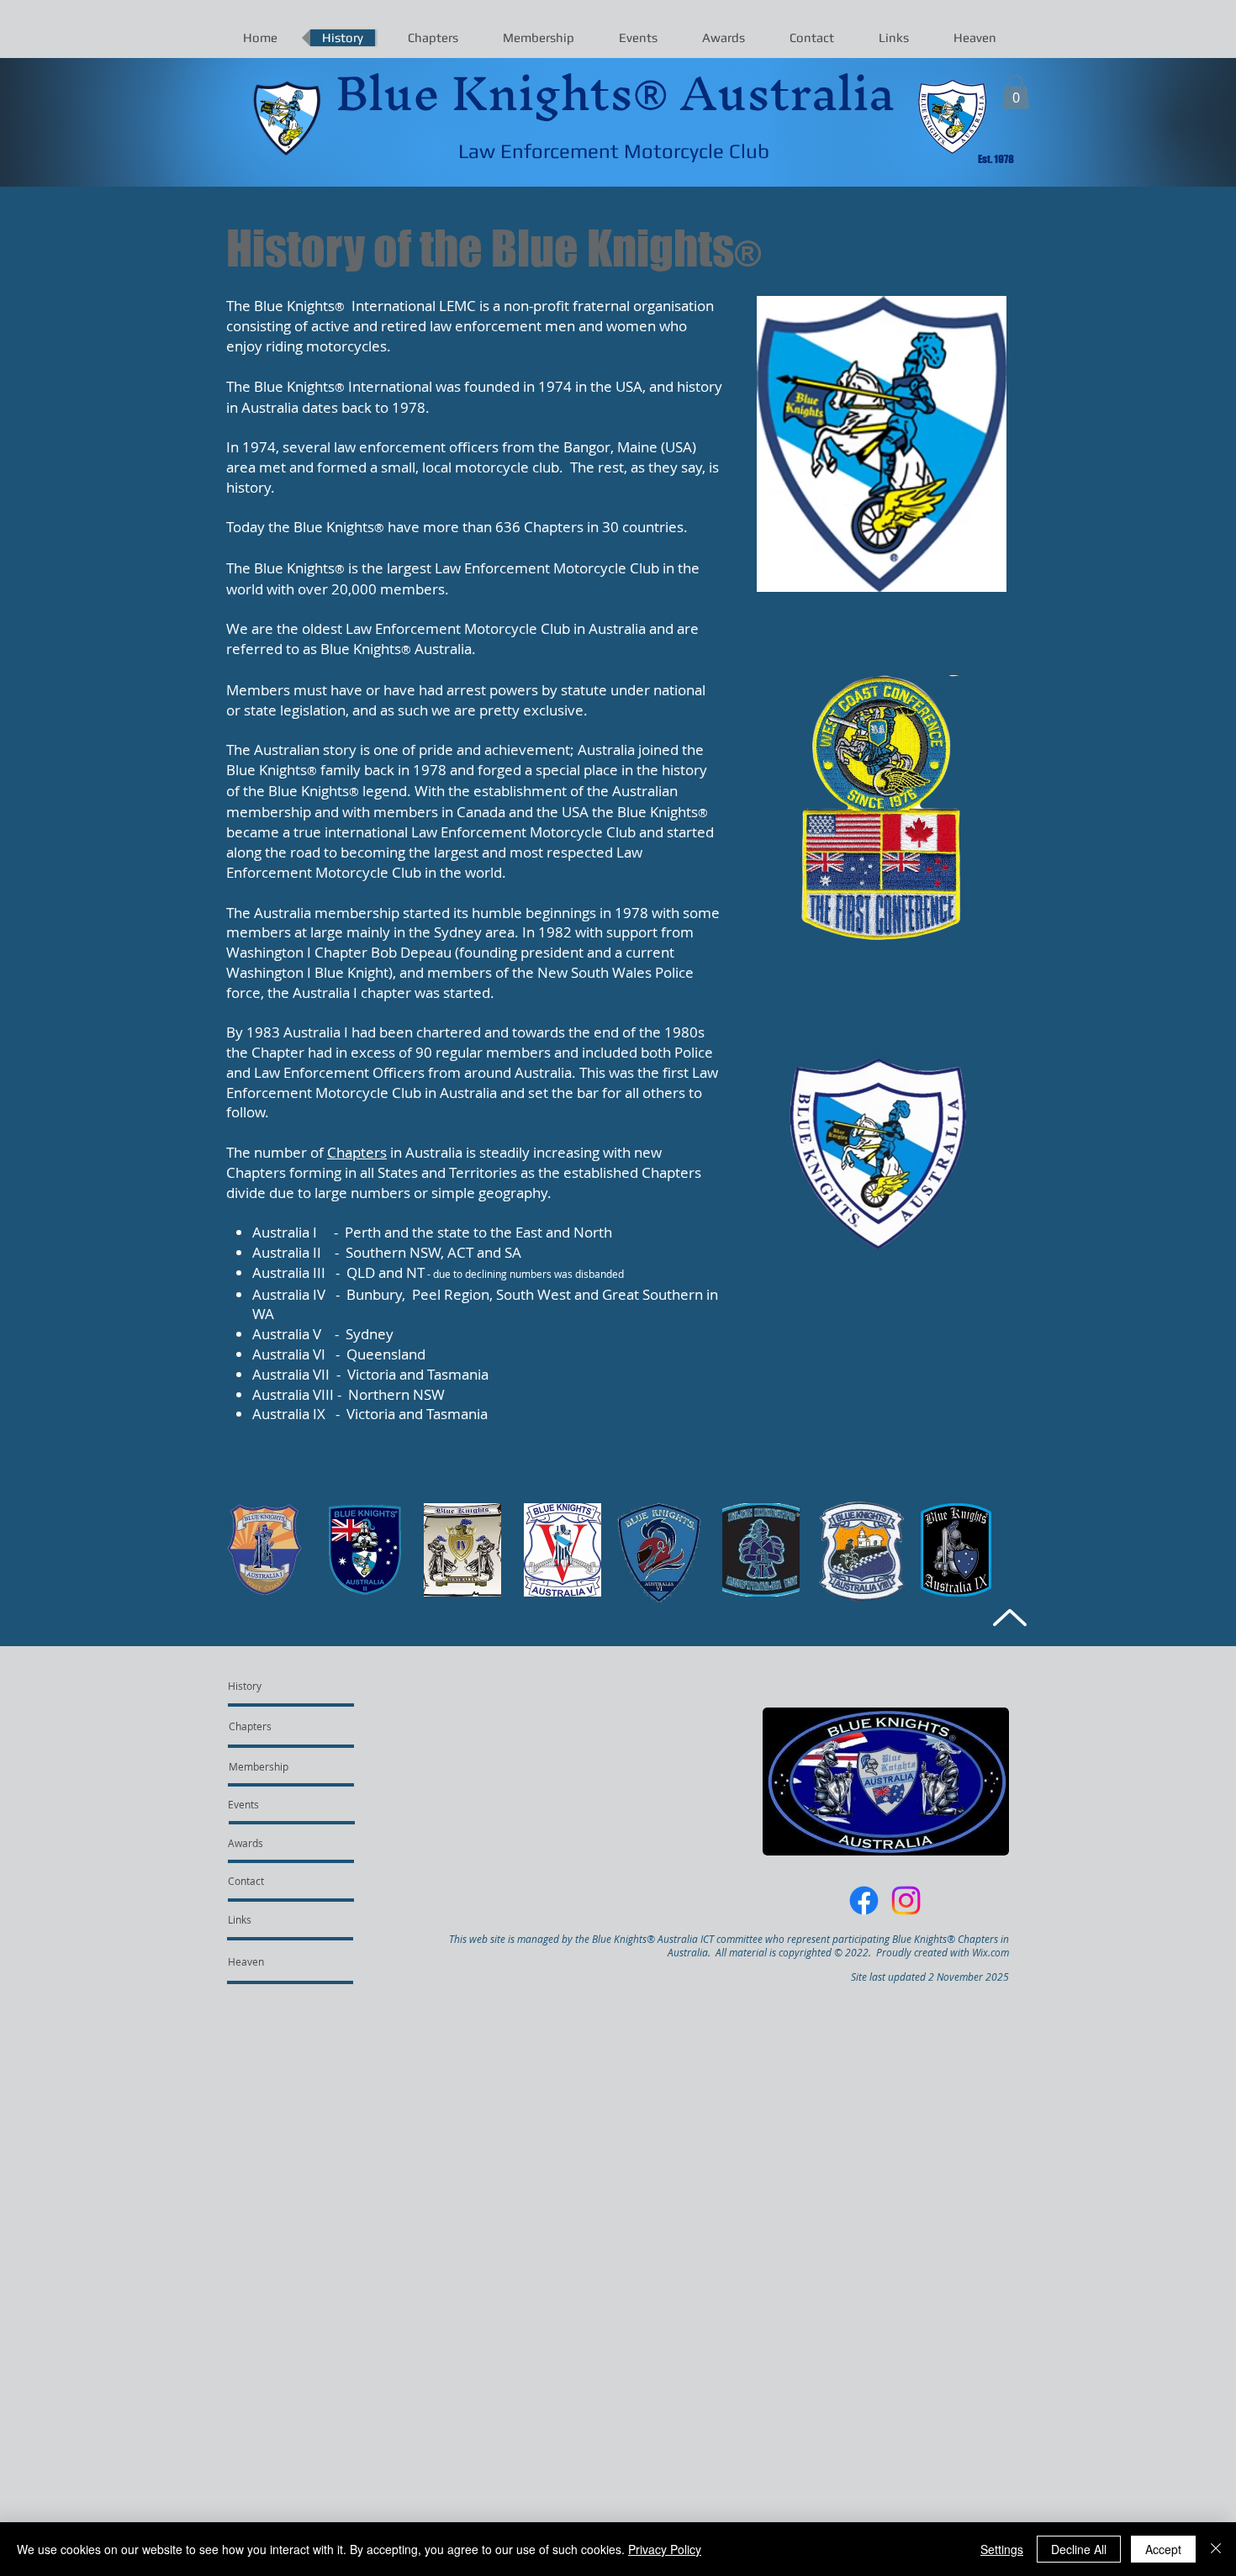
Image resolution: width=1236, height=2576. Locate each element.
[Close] (1216, 2549)
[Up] (1009, 1617)
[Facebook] (864, 1900)
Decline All (1079, 2549)
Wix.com (990, 1952)
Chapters (357, 1152)
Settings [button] (1002, 2549)
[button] (1016, 92)
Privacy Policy (665, 2549)
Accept (1163, 2549)
